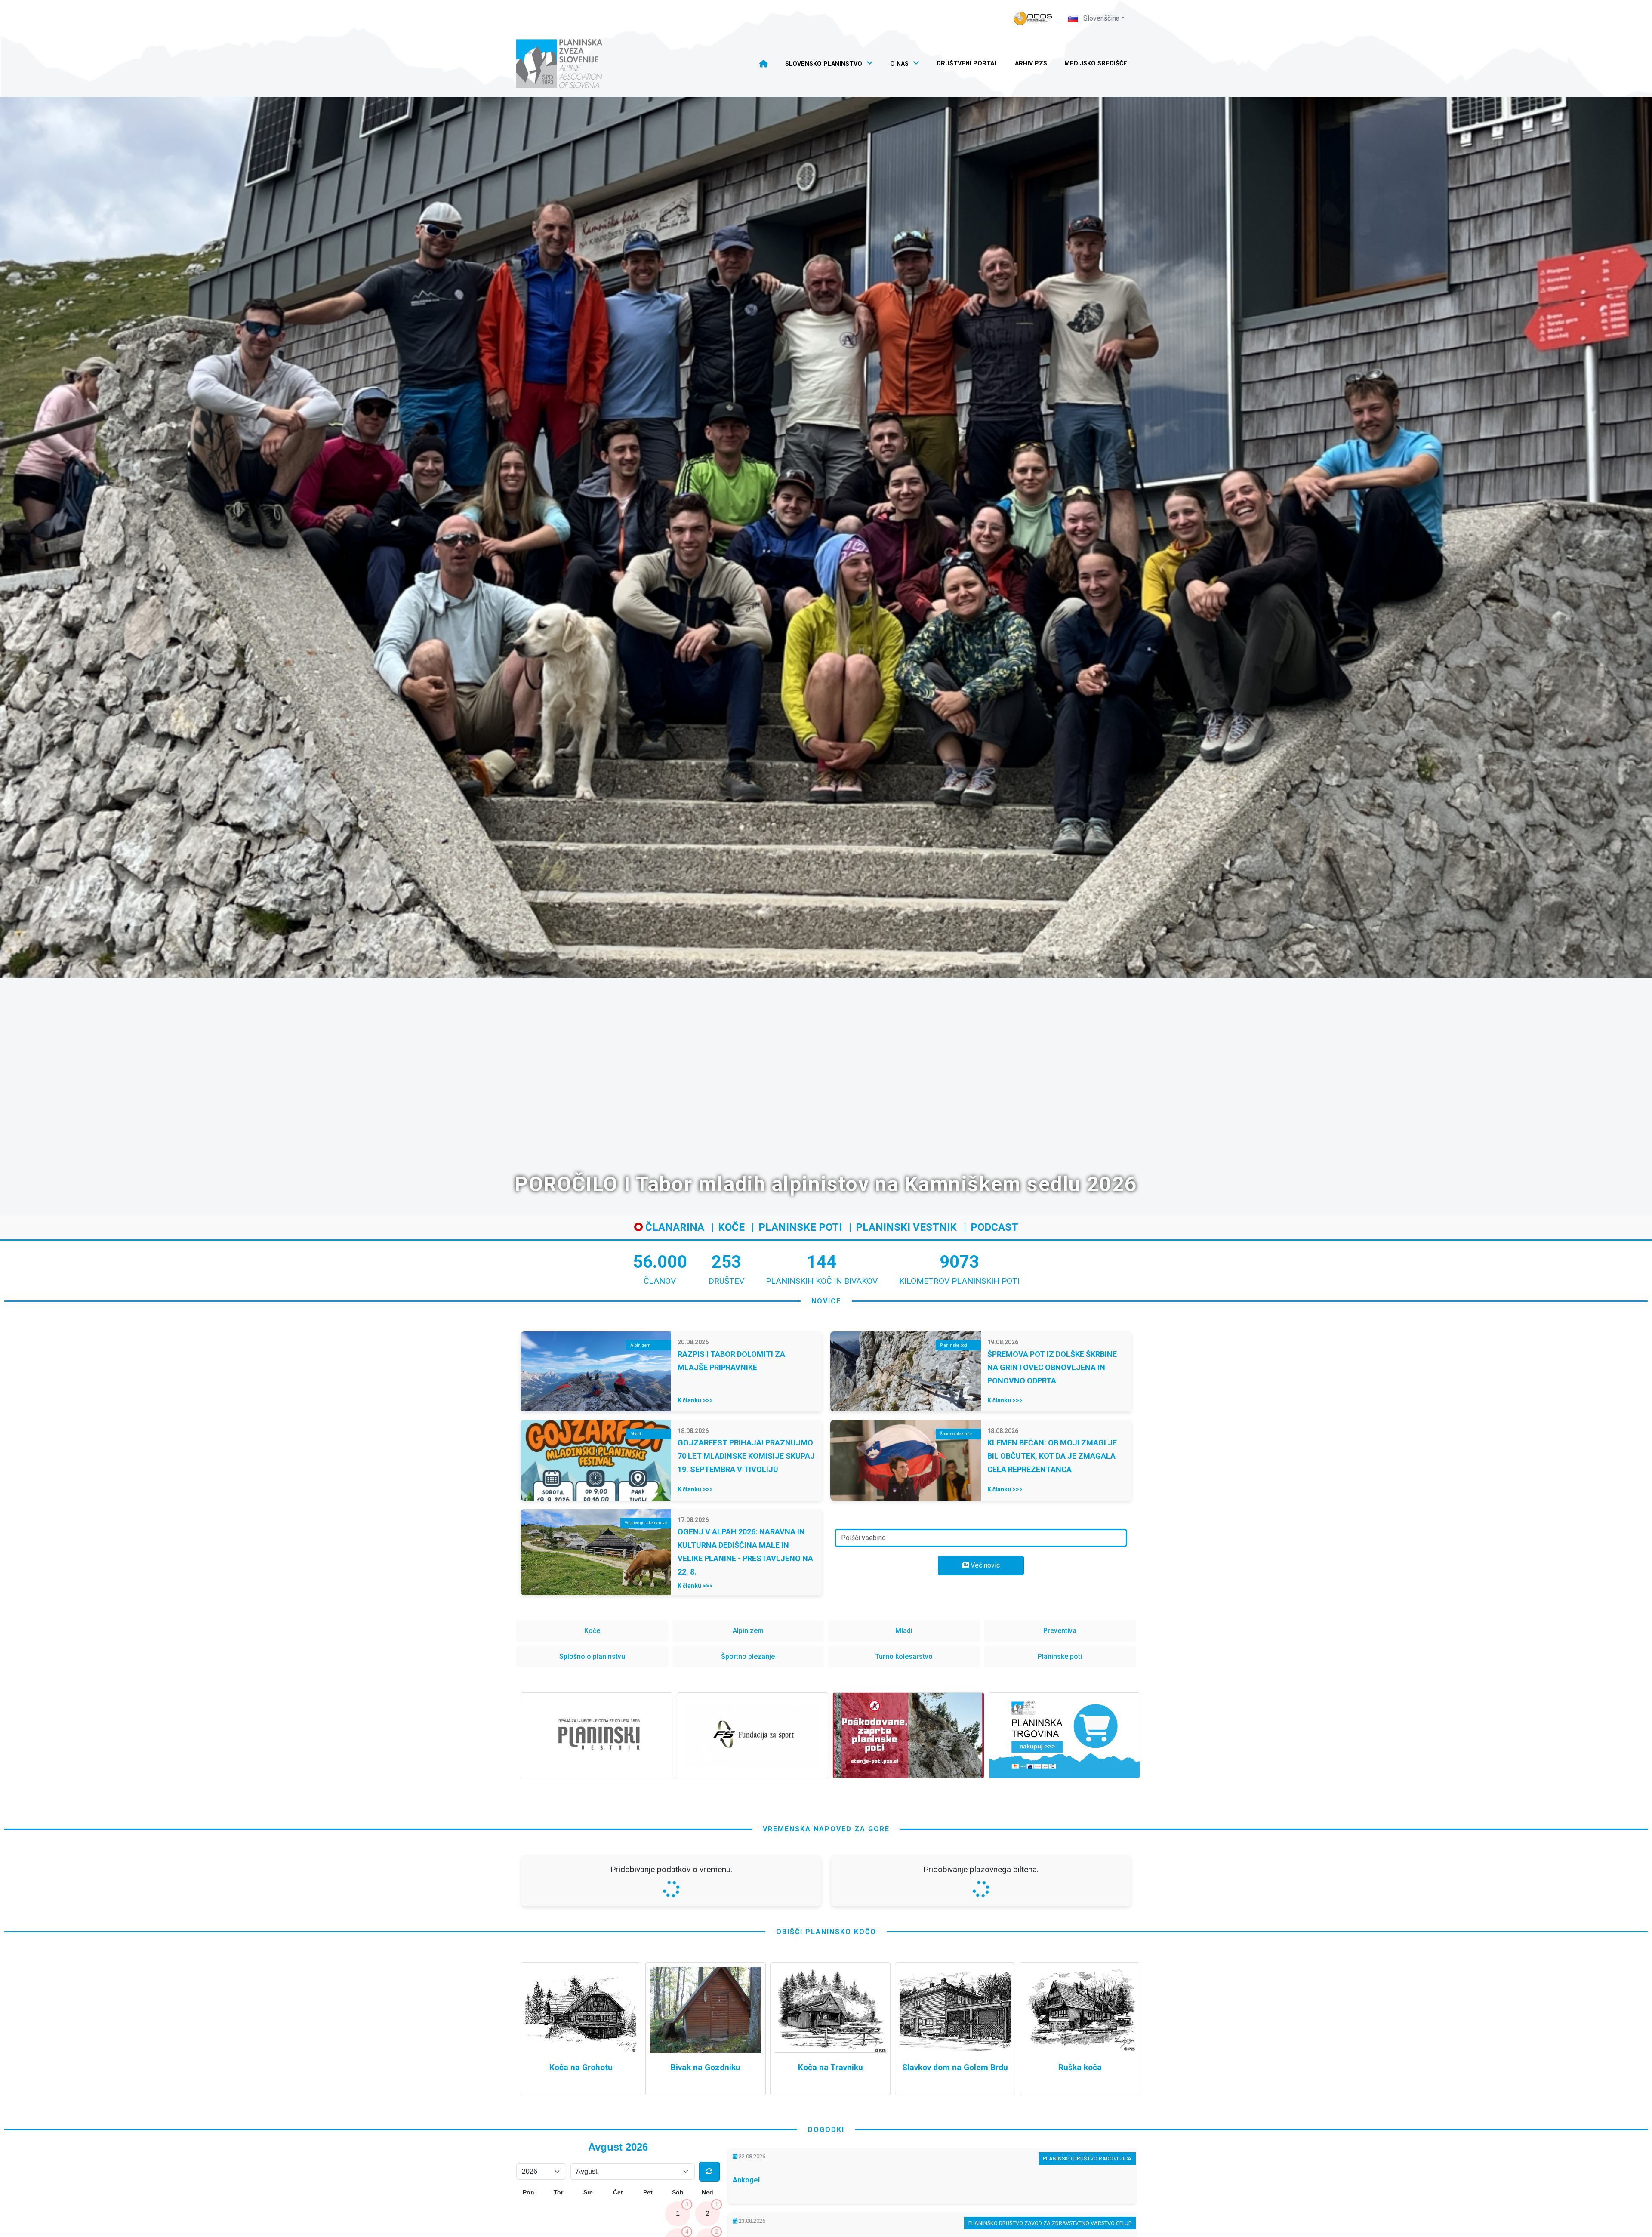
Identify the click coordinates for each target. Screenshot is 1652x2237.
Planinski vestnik (906, 1227)
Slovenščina (1100, 18)
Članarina (673, 1227)
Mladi (904, 1631)
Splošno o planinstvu (592, 1656)
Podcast (994, 1227)
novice (826, 1301)
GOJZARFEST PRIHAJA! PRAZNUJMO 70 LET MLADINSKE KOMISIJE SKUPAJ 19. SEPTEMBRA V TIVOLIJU (746, 1456)
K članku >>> (695, 1400)
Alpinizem (748, 1631)
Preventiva (1060, 1631)
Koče (731, 1227)
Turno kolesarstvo (904, 1656)
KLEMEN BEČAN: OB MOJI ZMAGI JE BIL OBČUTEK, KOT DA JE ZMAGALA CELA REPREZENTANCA (1052, 1456)
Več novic (984, 1565)
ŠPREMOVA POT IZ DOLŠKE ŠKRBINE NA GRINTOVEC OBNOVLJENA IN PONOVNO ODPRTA (1052, 1367)
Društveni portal (967, 63)
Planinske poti (800, 1227)
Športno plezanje (748, 1656)
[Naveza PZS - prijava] (1033, 18)
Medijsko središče (1096, 63)
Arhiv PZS (1031, 63)
